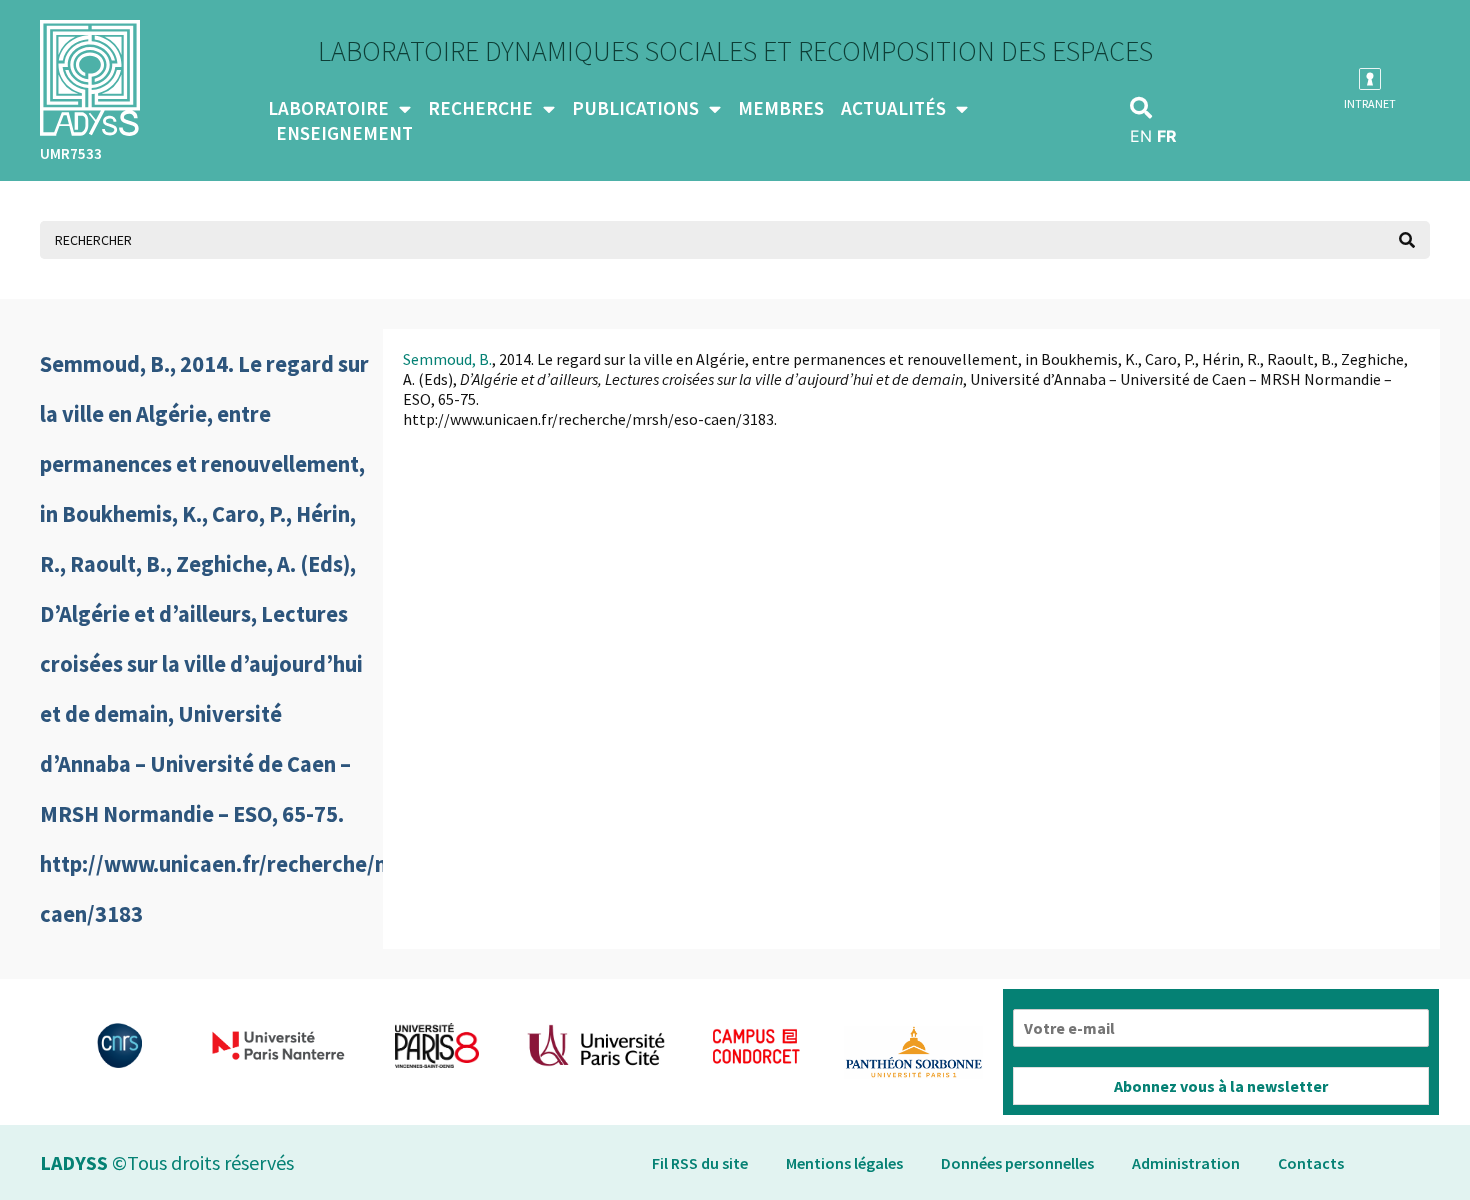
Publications (635, 108)
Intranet (1370, 103)
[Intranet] (1370, 79)
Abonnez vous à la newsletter (1221, 1086)
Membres (781, 108)
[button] (1141, 108)
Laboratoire (328, 108)
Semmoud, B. (447, 359)
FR (1167, 136)
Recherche (480, 108)
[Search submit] (1407, 240)
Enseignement (344, 133)
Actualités (893, 108)
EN (1141, 136)
